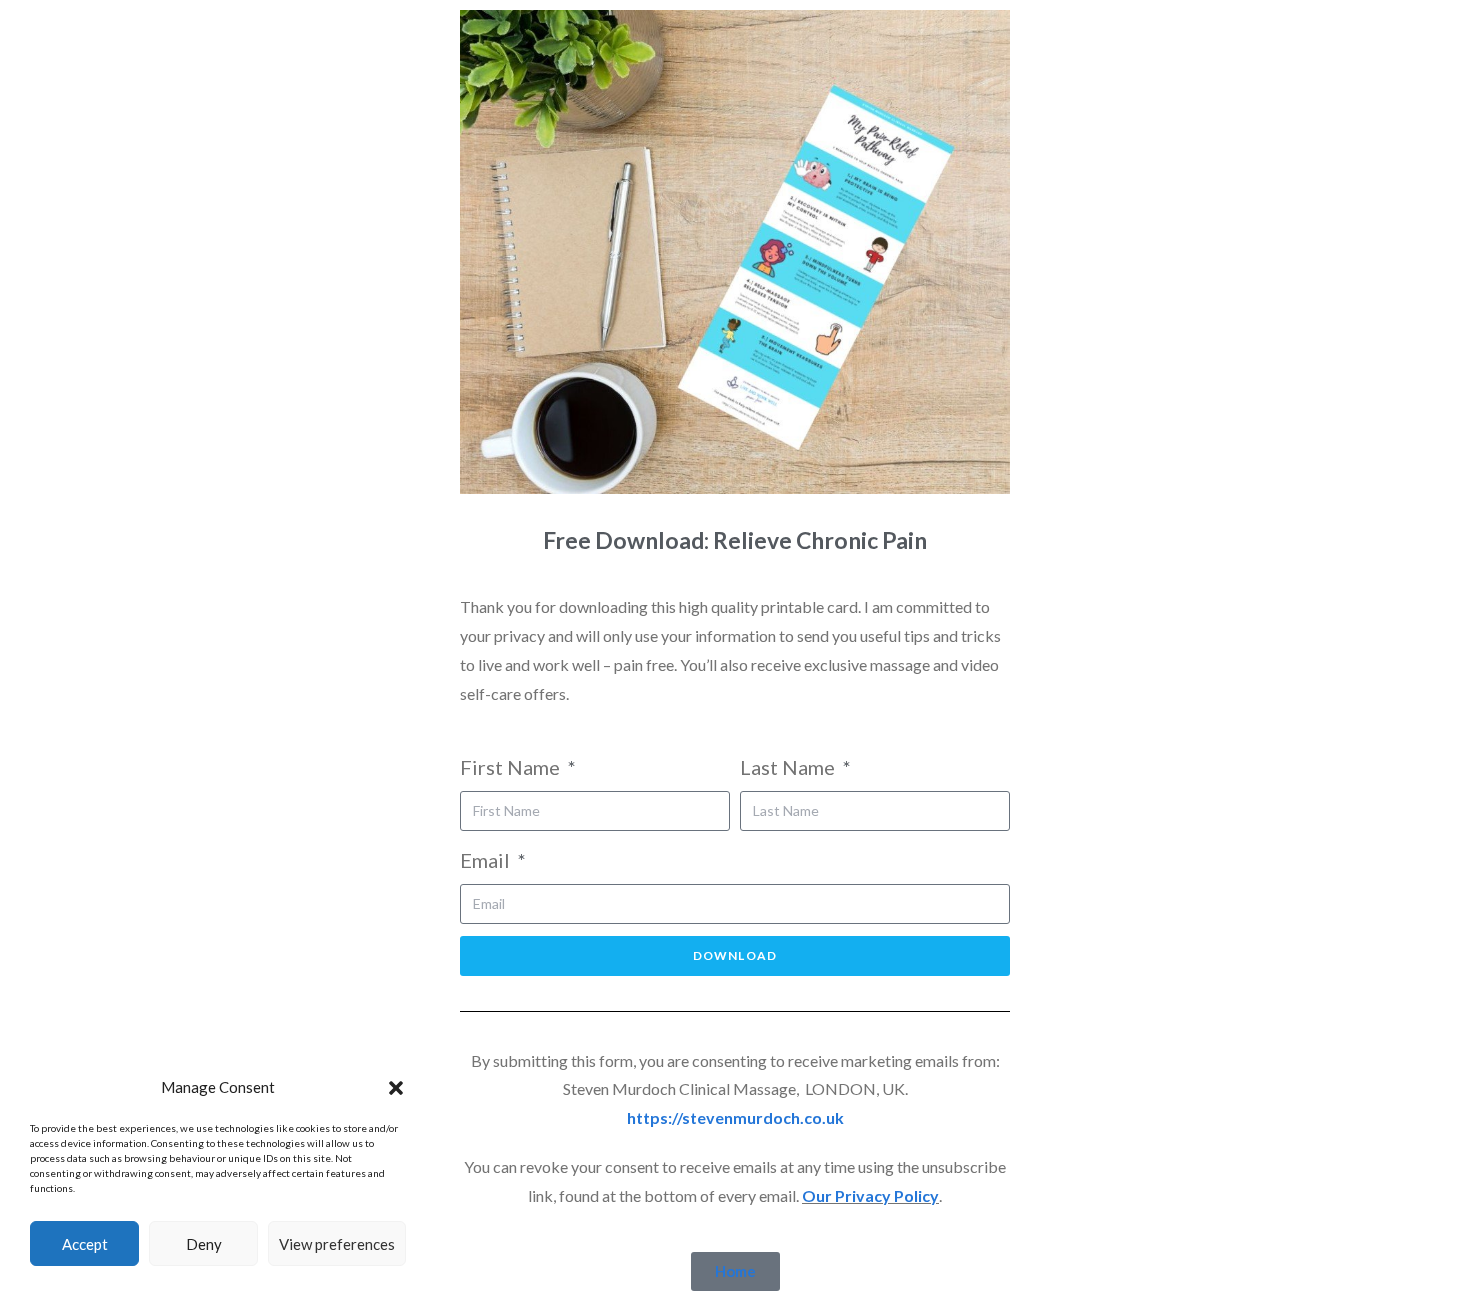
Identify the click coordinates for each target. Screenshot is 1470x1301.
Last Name (789, 767)
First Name (512, 767)
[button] (396, 1088)
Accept (85, 1244)
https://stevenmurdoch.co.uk (735, 1117)
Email (487, 860)
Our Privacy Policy (870, 1195)
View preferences (337, 1244)
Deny (204, 1244)
